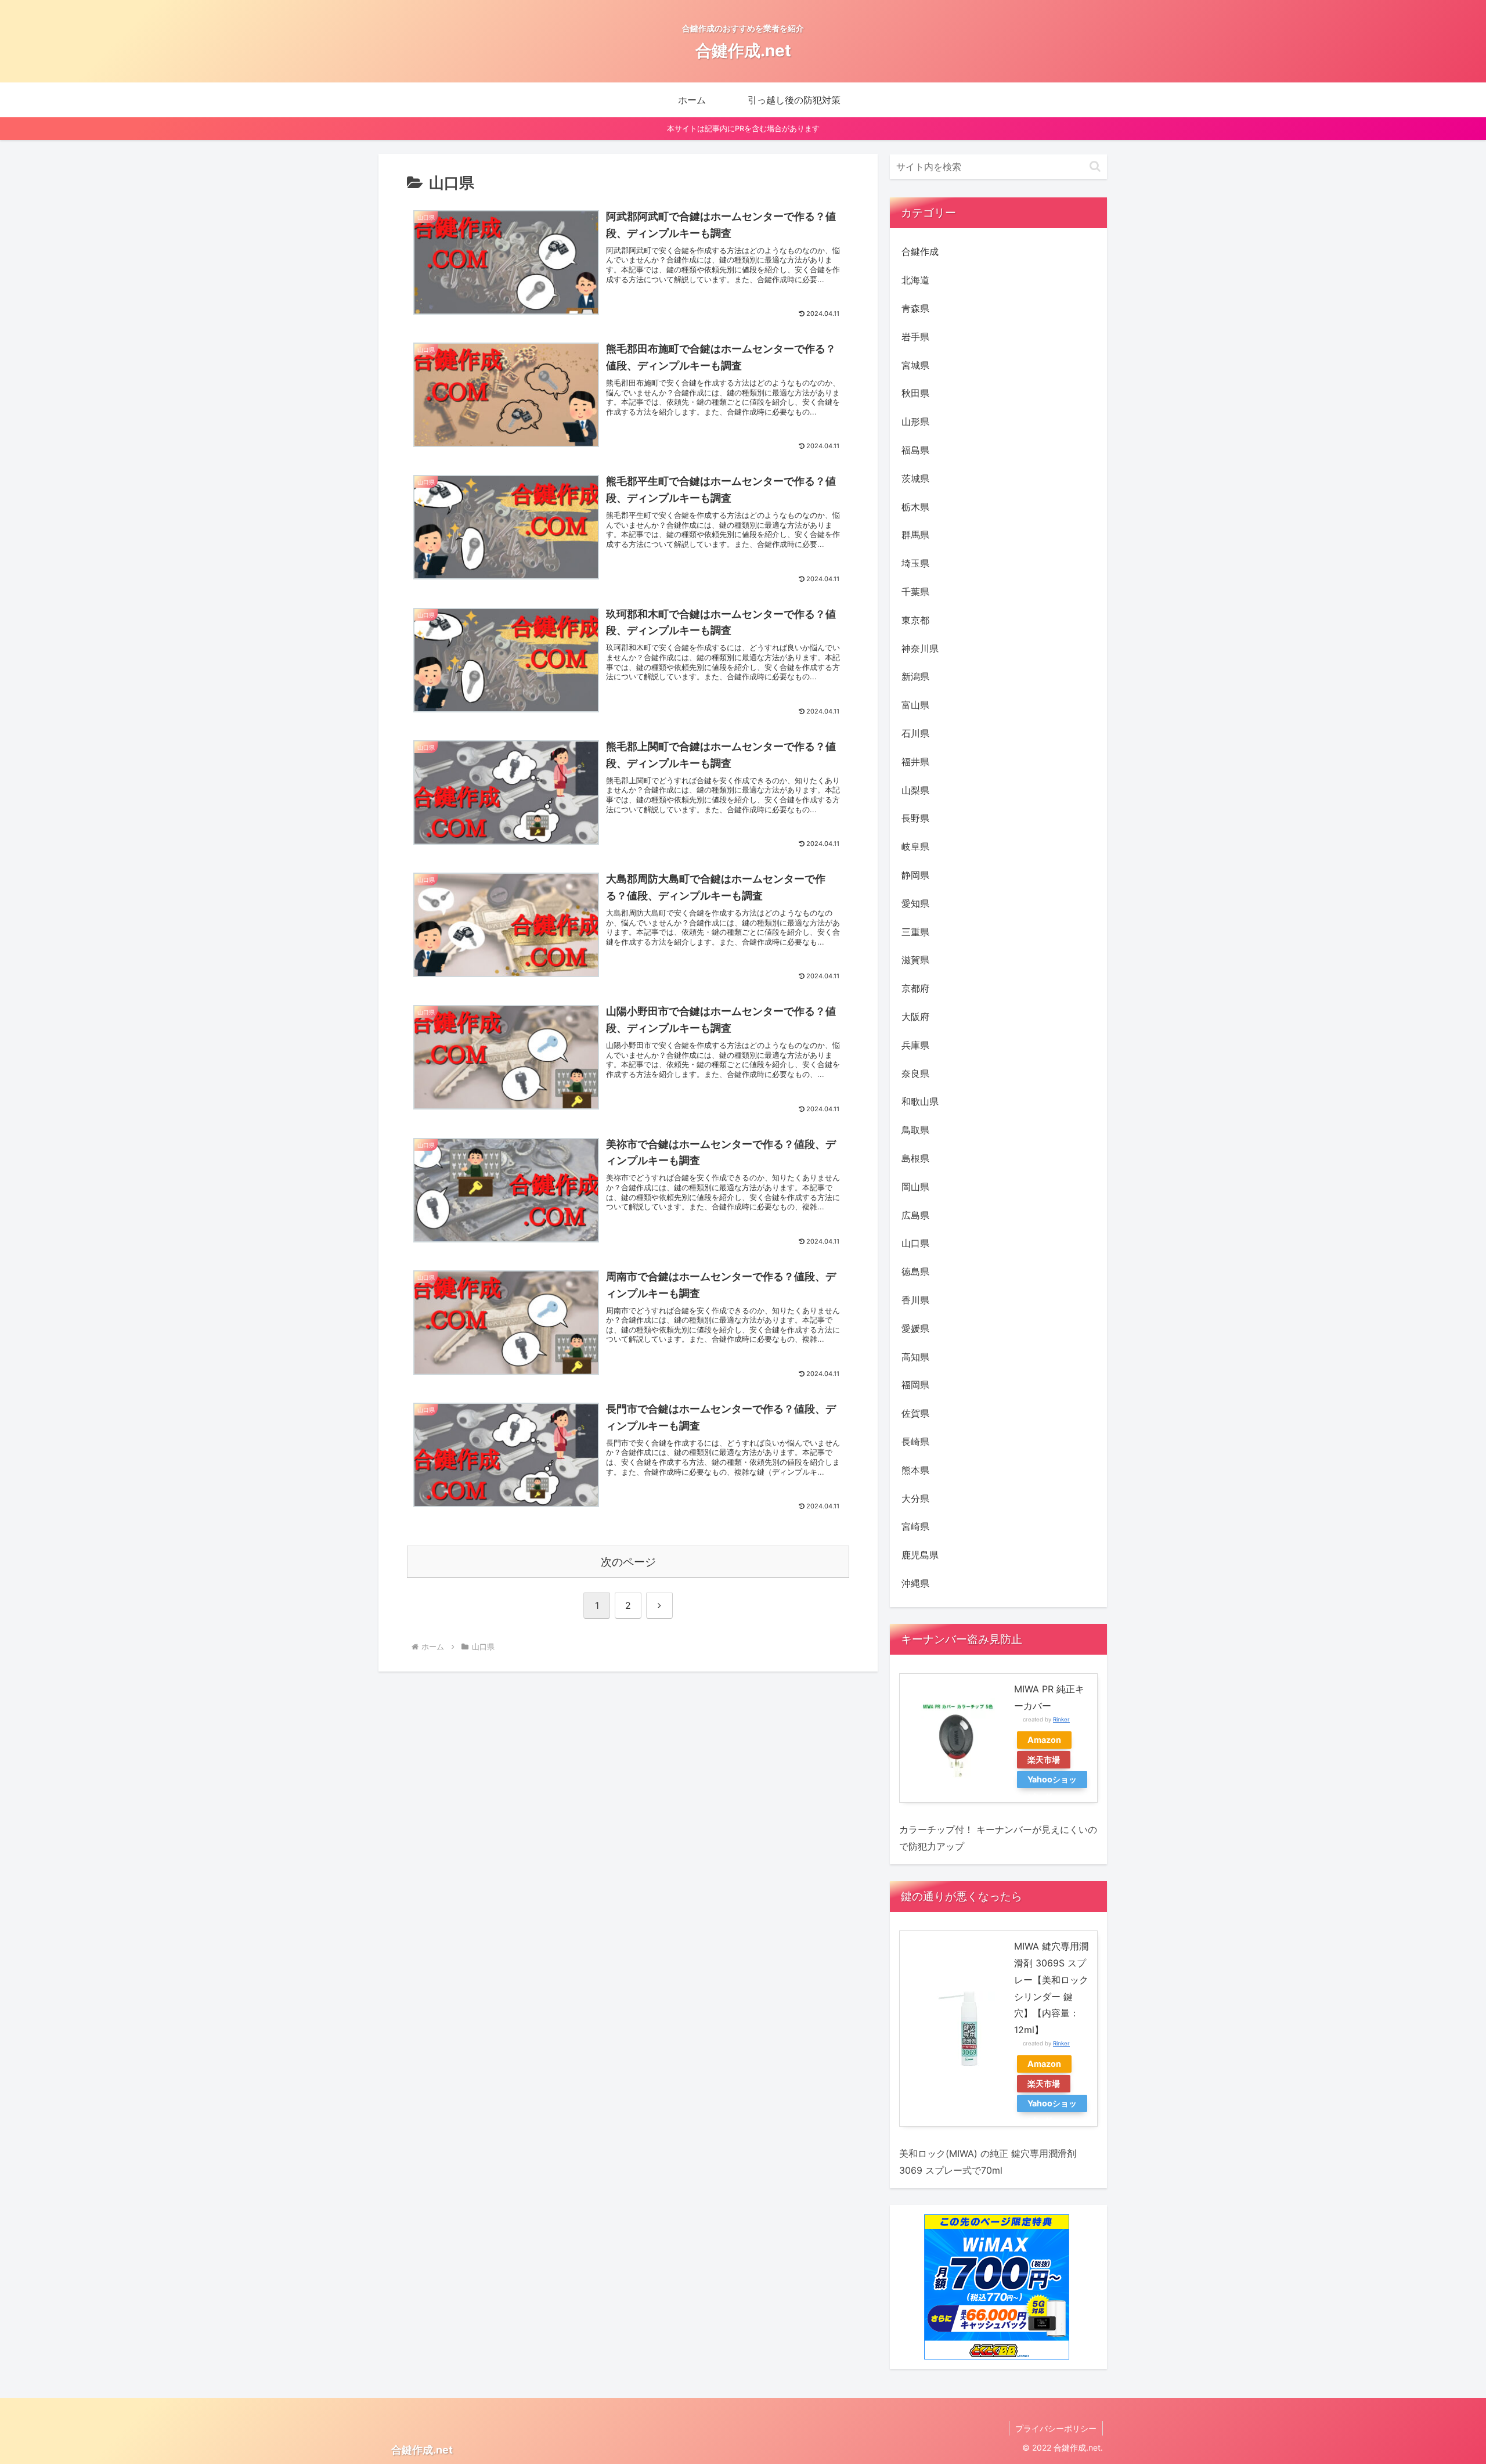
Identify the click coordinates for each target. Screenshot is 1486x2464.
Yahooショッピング (1052, 1781)
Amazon (1044, 1740)
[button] (1095, 166)
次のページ (628, 1562)
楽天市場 (1044, 1759)
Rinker (1061, 1719)
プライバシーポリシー (1056, 2428)
